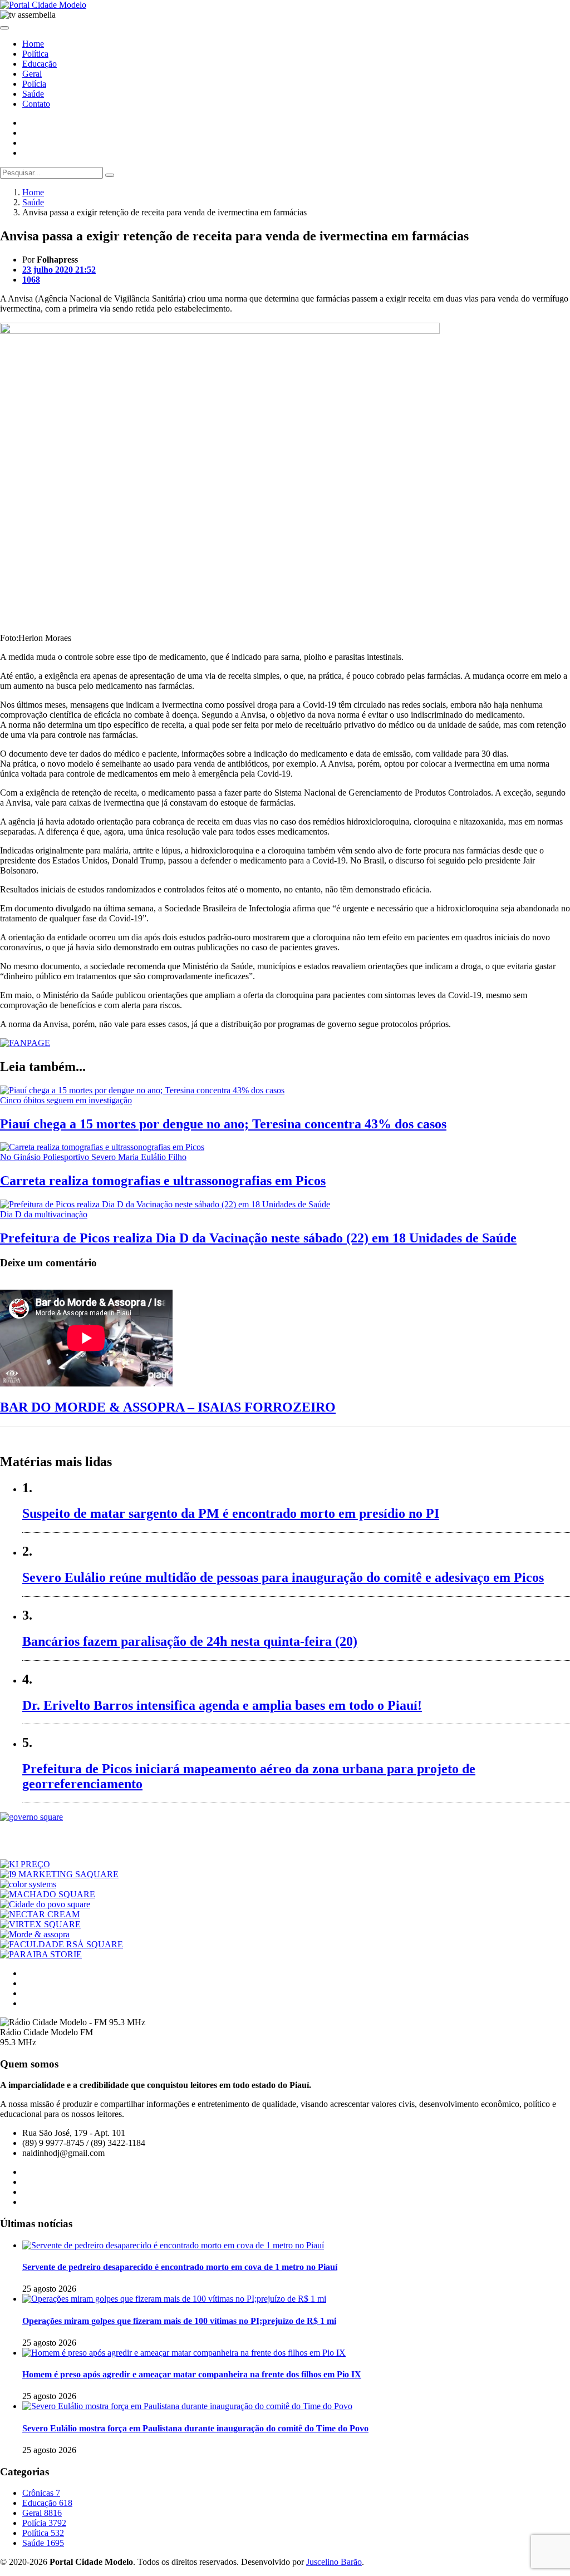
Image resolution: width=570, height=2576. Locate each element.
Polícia (34, 84)
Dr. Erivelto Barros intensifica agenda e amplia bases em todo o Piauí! (222, 1705)
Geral (32, 74)
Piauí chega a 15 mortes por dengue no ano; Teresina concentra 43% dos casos (223, 1124)
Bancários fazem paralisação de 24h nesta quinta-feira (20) (190, 1641)
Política (35, 54)
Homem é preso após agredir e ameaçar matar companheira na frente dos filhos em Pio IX (192, 2374)
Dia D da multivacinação (44, 1214)
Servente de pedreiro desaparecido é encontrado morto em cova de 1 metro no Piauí (180, 2267)
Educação (40, 64)
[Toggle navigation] (4, 28)
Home (33, 44)
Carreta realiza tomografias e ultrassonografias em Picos (163, 1181)
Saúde (33, 94)
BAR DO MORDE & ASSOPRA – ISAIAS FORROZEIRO (168, 1407)
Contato (36, 104)
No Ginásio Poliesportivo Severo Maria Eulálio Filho (93, 1157)
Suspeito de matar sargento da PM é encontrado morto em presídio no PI (231, 1513)
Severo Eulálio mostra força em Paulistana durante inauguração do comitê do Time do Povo (195, 2428)
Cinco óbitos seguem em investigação (66, 1100)
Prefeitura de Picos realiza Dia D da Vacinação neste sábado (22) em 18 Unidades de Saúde (258, 1238)
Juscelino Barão (334, 2562)
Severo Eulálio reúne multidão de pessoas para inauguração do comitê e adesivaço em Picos (283, 1577)
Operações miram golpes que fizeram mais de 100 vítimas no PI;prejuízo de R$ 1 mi (179, 2321)
